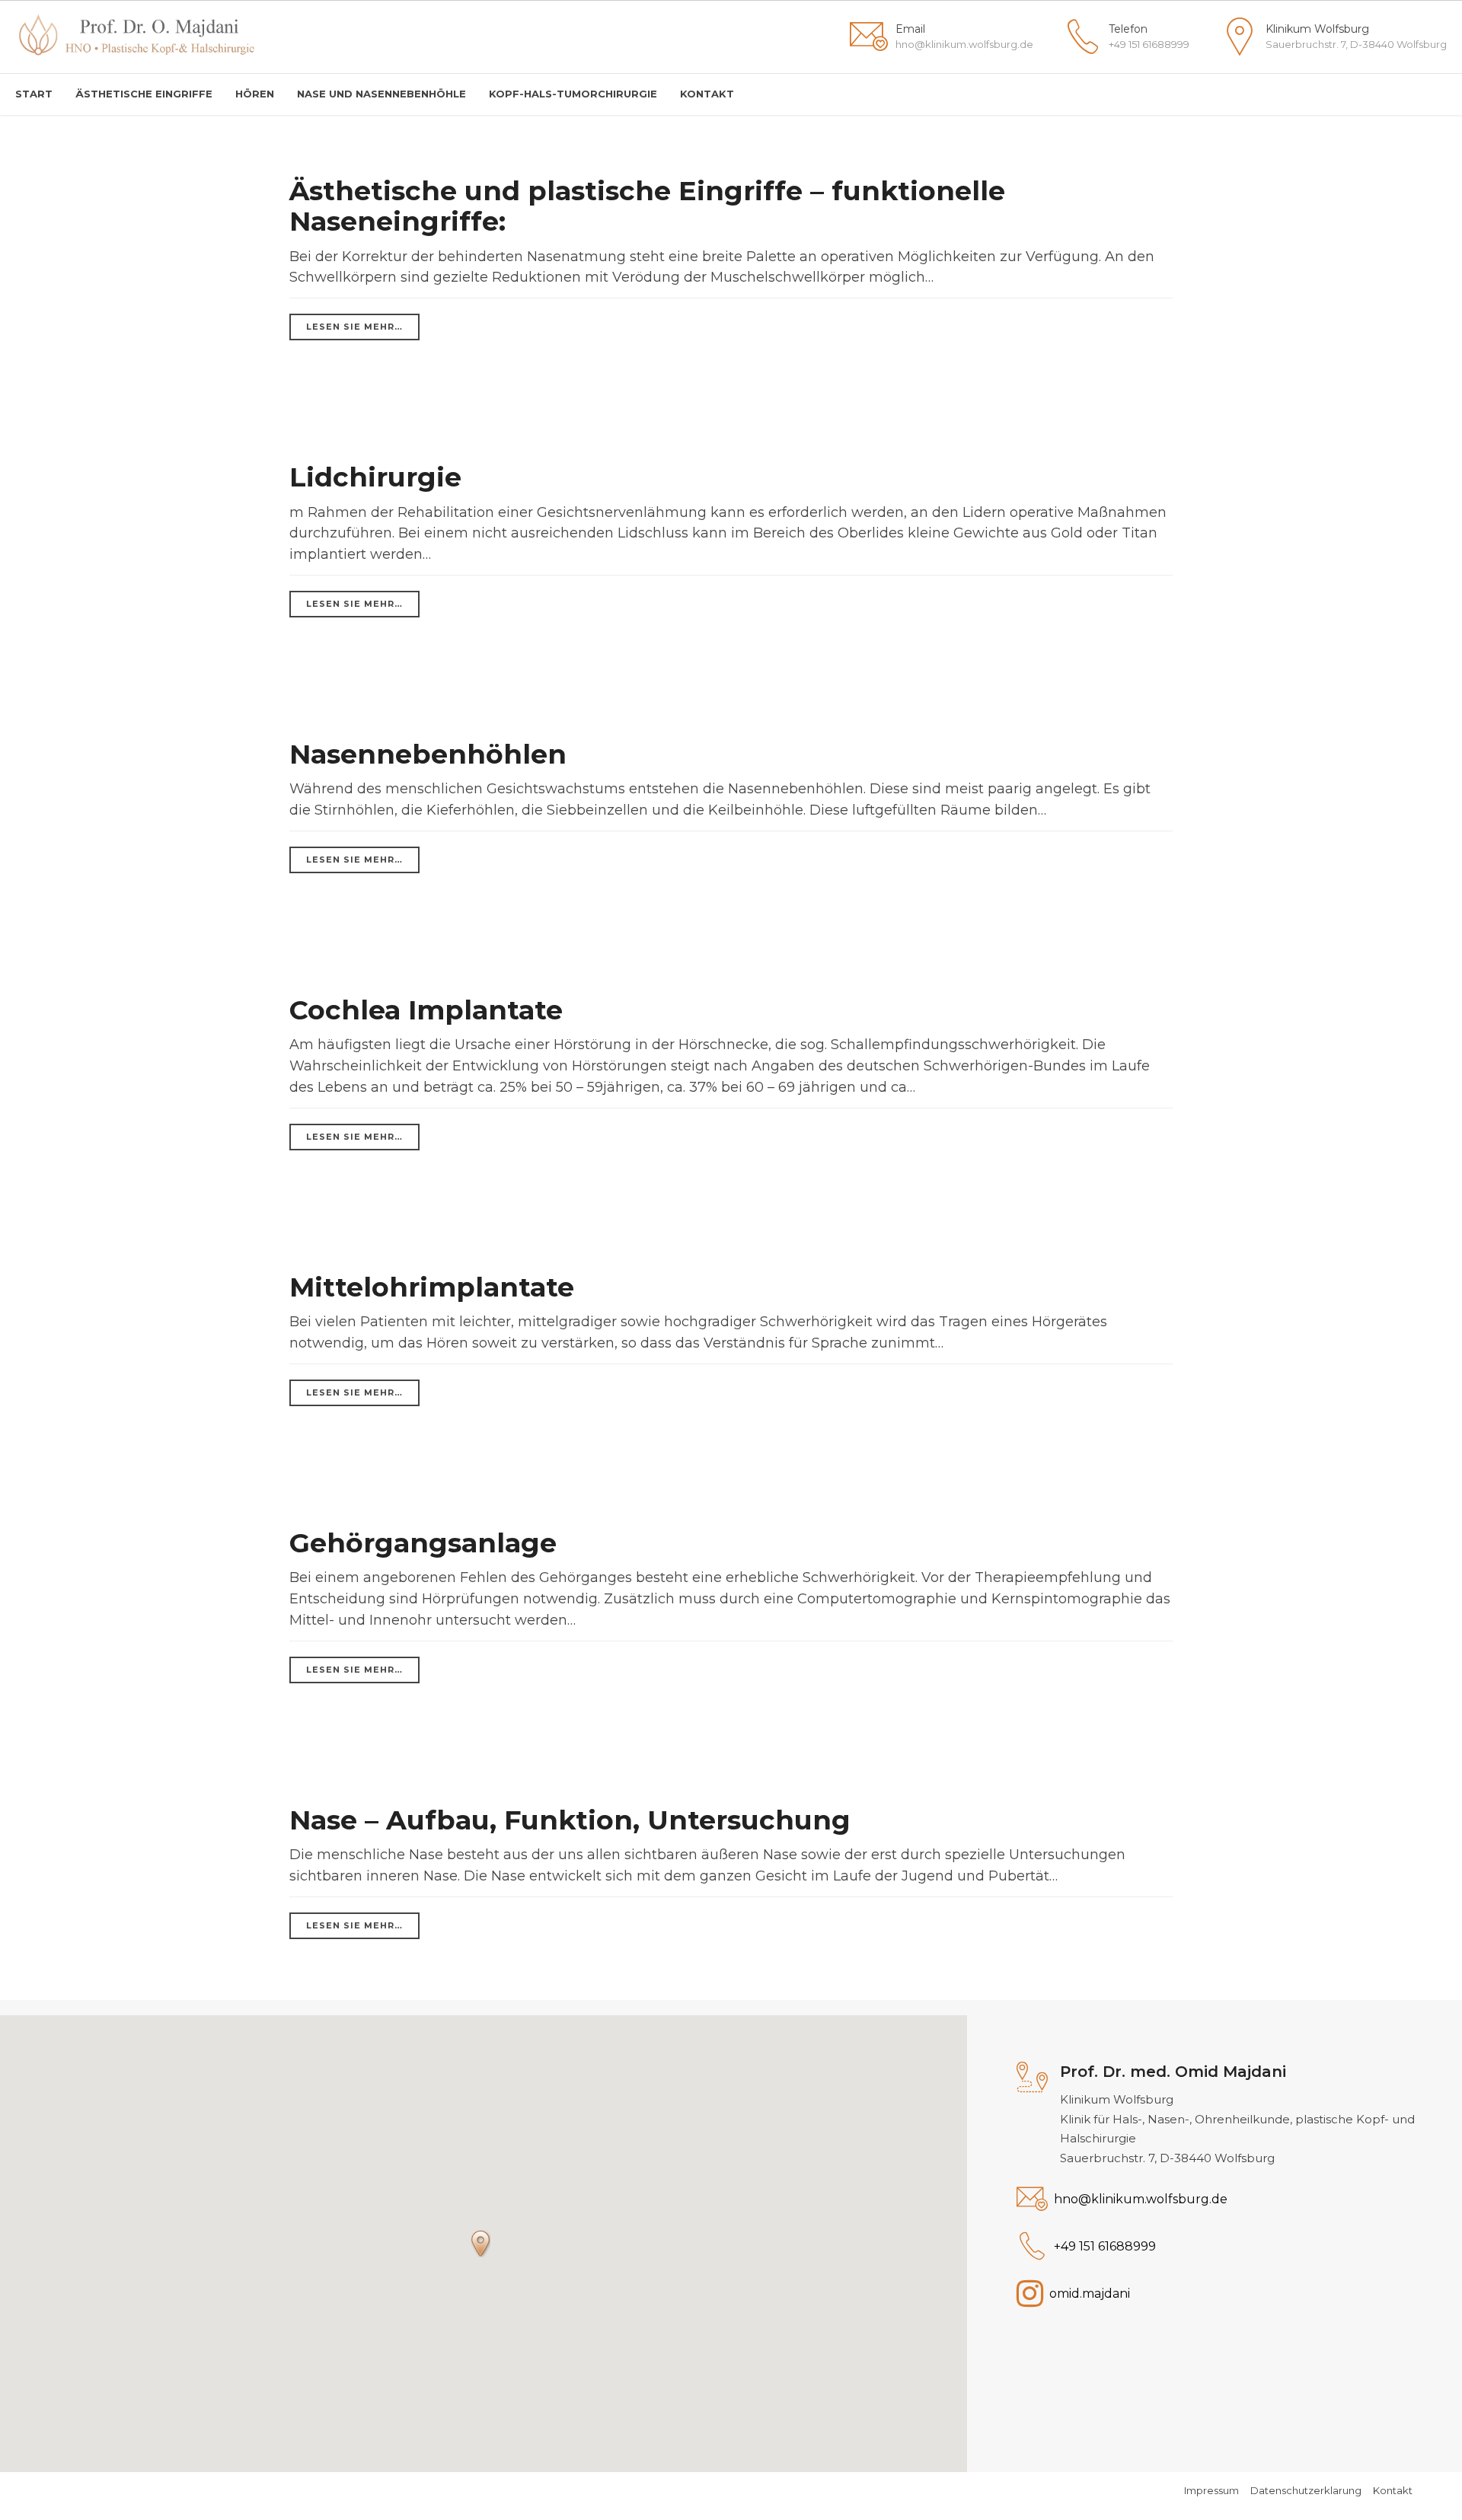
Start (34, 94)
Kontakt (707, 94)
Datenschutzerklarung (1306, 2490)
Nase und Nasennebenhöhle (381, 94)
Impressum (1211, 2490)
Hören (255, 94)
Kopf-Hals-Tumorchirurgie (573, 94)
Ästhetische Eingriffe (144, 94)
